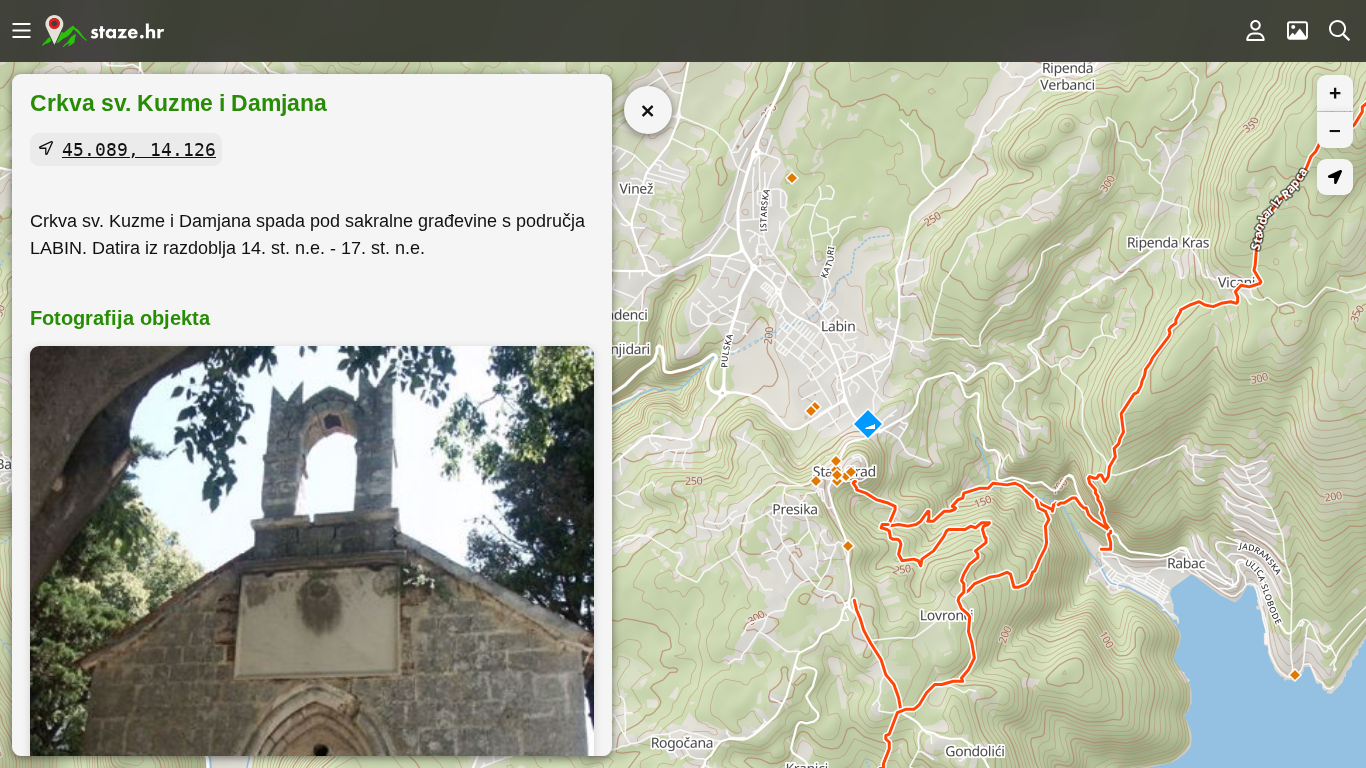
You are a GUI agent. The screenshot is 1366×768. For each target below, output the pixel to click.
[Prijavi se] (1255, 31)
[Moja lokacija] (1335, 177)
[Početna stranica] (103, 31)
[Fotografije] (1297, 31)
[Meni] (21, 31)
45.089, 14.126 (139, 149)
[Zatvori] (648, 110)
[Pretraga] (1339, 31)
